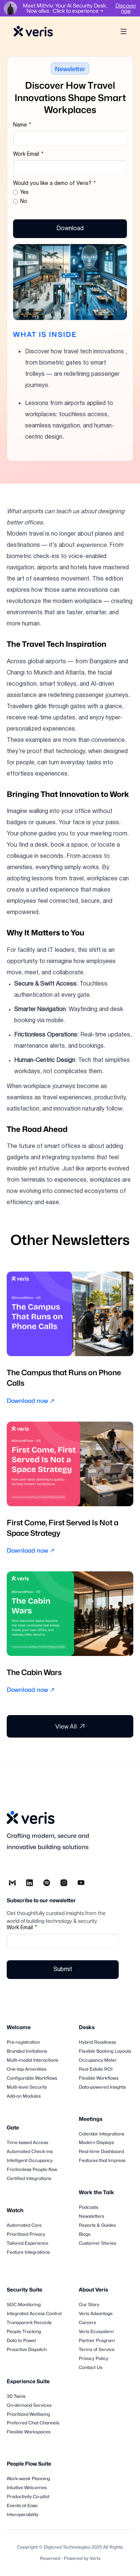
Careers (87, 2322)
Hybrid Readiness (97, 2042)
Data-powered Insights (102, 2087)
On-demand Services (29, 2405)
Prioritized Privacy (26, 2234)
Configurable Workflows (32, 2078)
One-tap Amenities (27, 2069)
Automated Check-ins (30, 2151)
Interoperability (23, 2514)
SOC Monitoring (24, 2304)
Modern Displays (96, 2142)
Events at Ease (22, 2505)
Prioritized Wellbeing (28, 2414)
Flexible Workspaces (29, 2432)
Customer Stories (97, 2243)
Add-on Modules (24, 2096)
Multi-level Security (27, 2087)
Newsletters (91, 2216)
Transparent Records (29, 2322)
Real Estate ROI (96, 2069)
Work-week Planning (28, 2478)
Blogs (85, 2234)
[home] (33, 32)
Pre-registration (23, 2042)
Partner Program (97, 2340)
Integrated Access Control (34, 2313)
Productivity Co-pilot (28, 2496)
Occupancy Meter (98, 2060)
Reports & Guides (97, 2225)
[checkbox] (70, 198)
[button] (125, 31)
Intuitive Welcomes (27, 2487)
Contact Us (91, 2367)
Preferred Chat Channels (33, 2423)
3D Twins (16, 2396)
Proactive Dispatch (27, 2349)
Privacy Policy (94, 2358)
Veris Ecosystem (96, 2331)
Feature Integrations (28, 2252)
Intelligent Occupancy (30, 2160)
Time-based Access (27, 2142)
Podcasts (88, 2207)
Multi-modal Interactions (32, 2060)
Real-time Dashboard (101, 2151)
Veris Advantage (96, 2313)
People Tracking (24, 2331)
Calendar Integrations (102, 2134)
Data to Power (22, 2340)
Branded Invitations (27, 2051)
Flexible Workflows (99, 2078)
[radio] (70, 193)
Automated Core (24, 2225)
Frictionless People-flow (32, 2169)
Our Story (89, 2304)
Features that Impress (102, 2160)
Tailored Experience (28, 2243)
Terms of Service (97, 2349)
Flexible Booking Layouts (105, 2051)
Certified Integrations (29, 2178)
